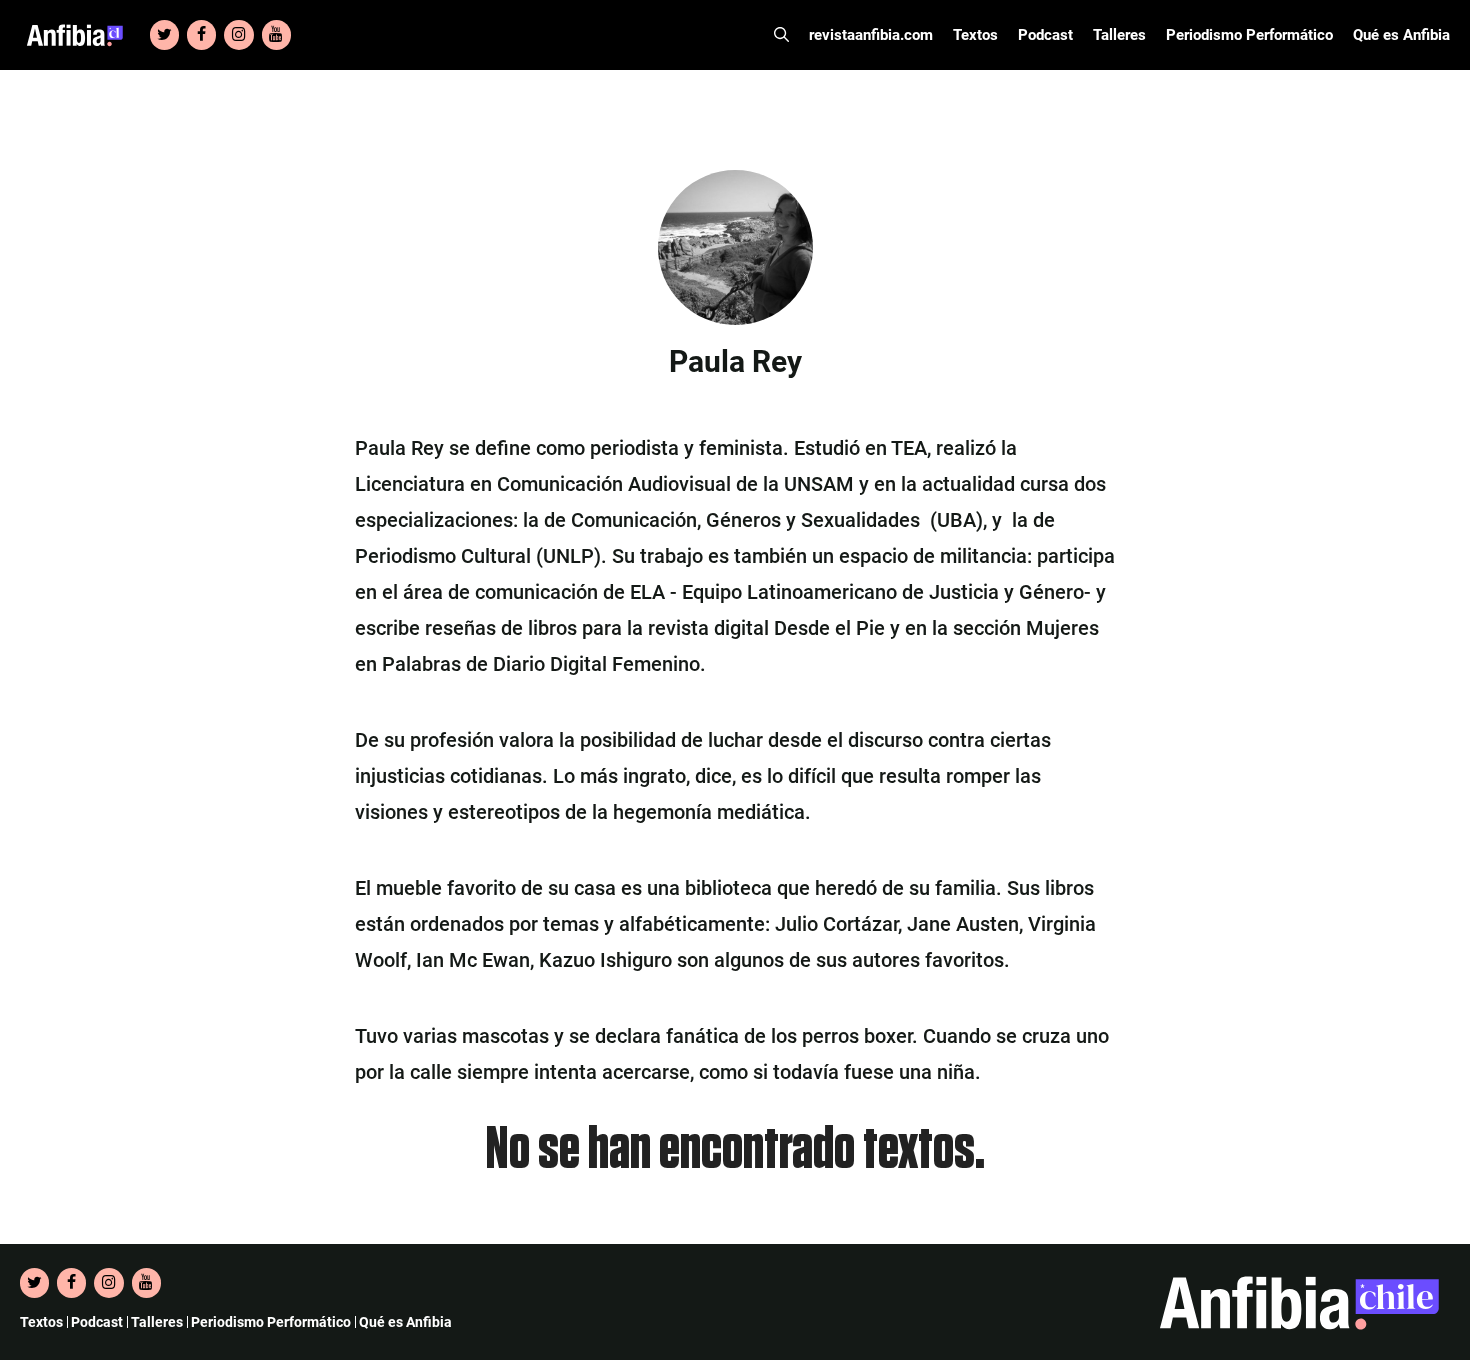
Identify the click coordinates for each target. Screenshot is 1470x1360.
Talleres (1119, 35)
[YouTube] (276, 35)
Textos (975, 35)
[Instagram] (238, 35)
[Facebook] (201, 35)
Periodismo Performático (1249, 35)
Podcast (1045, 35)
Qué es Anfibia (1401, 35)
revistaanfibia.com (871, 35)
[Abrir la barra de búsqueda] (781, 35)
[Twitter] (164, 35)
